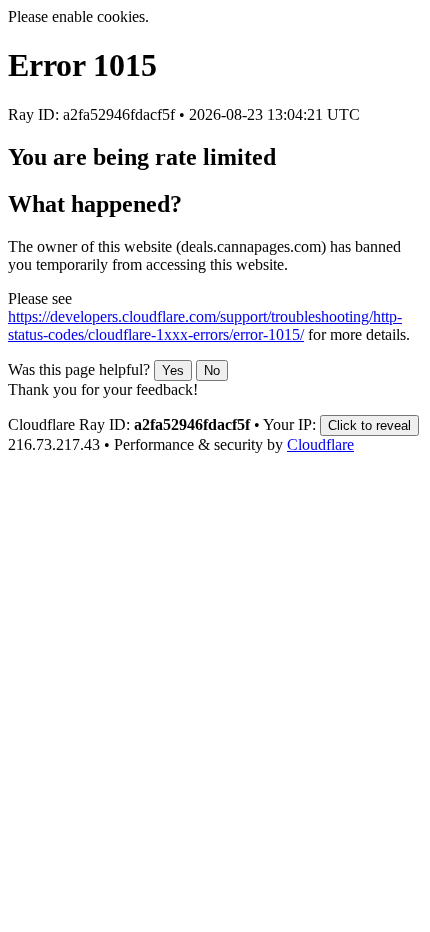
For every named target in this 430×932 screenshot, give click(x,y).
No (212, 370)
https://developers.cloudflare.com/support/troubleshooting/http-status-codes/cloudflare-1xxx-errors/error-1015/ (205, 325)
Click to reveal (369, 425)
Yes (173, 370)
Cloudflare (320, 444)
